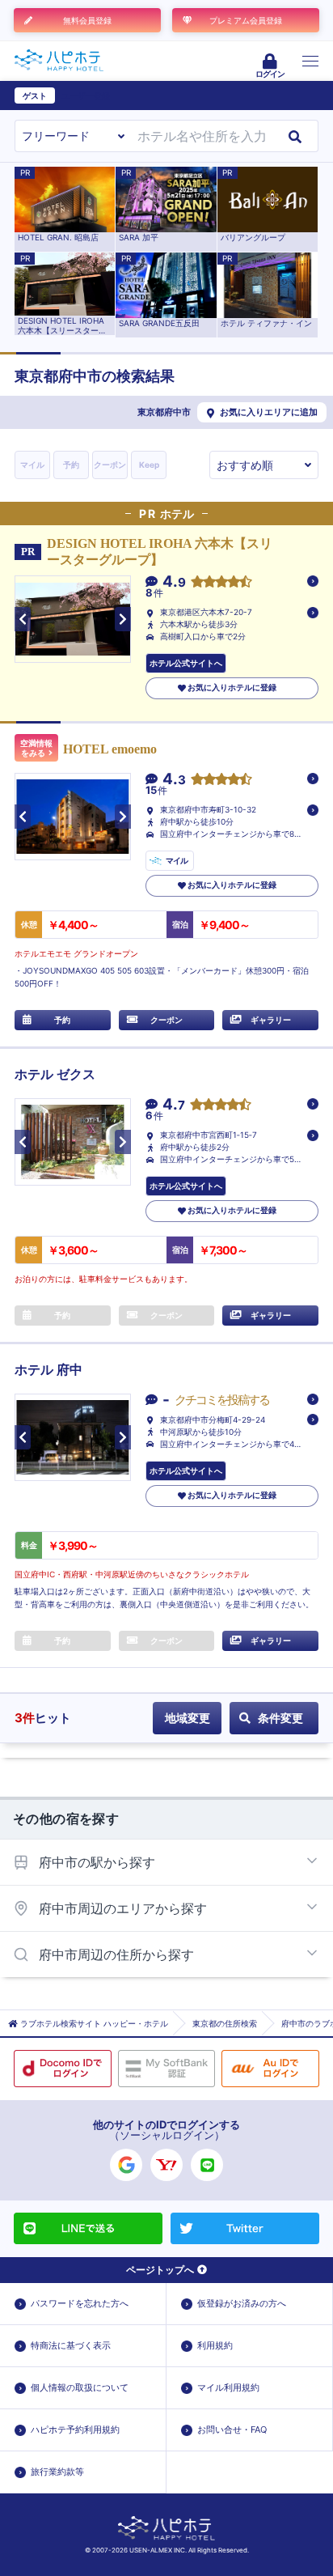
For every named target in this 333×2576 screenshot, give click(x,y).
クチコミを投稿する (222, 1400)
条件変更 (280, 1718)
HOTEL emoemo (110, 749)
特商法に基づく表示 (71, 2345)
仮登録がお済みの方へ (242, 2303)
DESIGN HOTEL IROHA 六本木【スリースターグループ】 (160, 551)
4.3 (174, 780)
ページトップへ (160, 2270)
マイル (32, 465)
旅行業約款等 (57, 2472)
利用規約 (215, 2345)
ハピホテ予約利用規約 (75, 2430)
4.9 (174, 582)
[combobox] (202, 136)
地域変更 (188, 1718)
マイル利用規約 (228, 2387)
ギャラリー (271, 1020)
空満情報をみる (36, 748)
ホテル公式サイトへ (186, 663)
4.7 (174, 1105)
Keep (149, 465)
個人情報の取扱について (80, 2387)
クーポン (110, 465)
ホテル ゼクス (55, 1074)
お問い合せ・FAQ (232, 2430)
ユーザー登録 (86, 95)
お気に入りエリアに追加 (269, 412)
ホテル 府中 (48, 1370)
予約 (71, 465)
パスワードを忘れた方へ (80, 2303)
